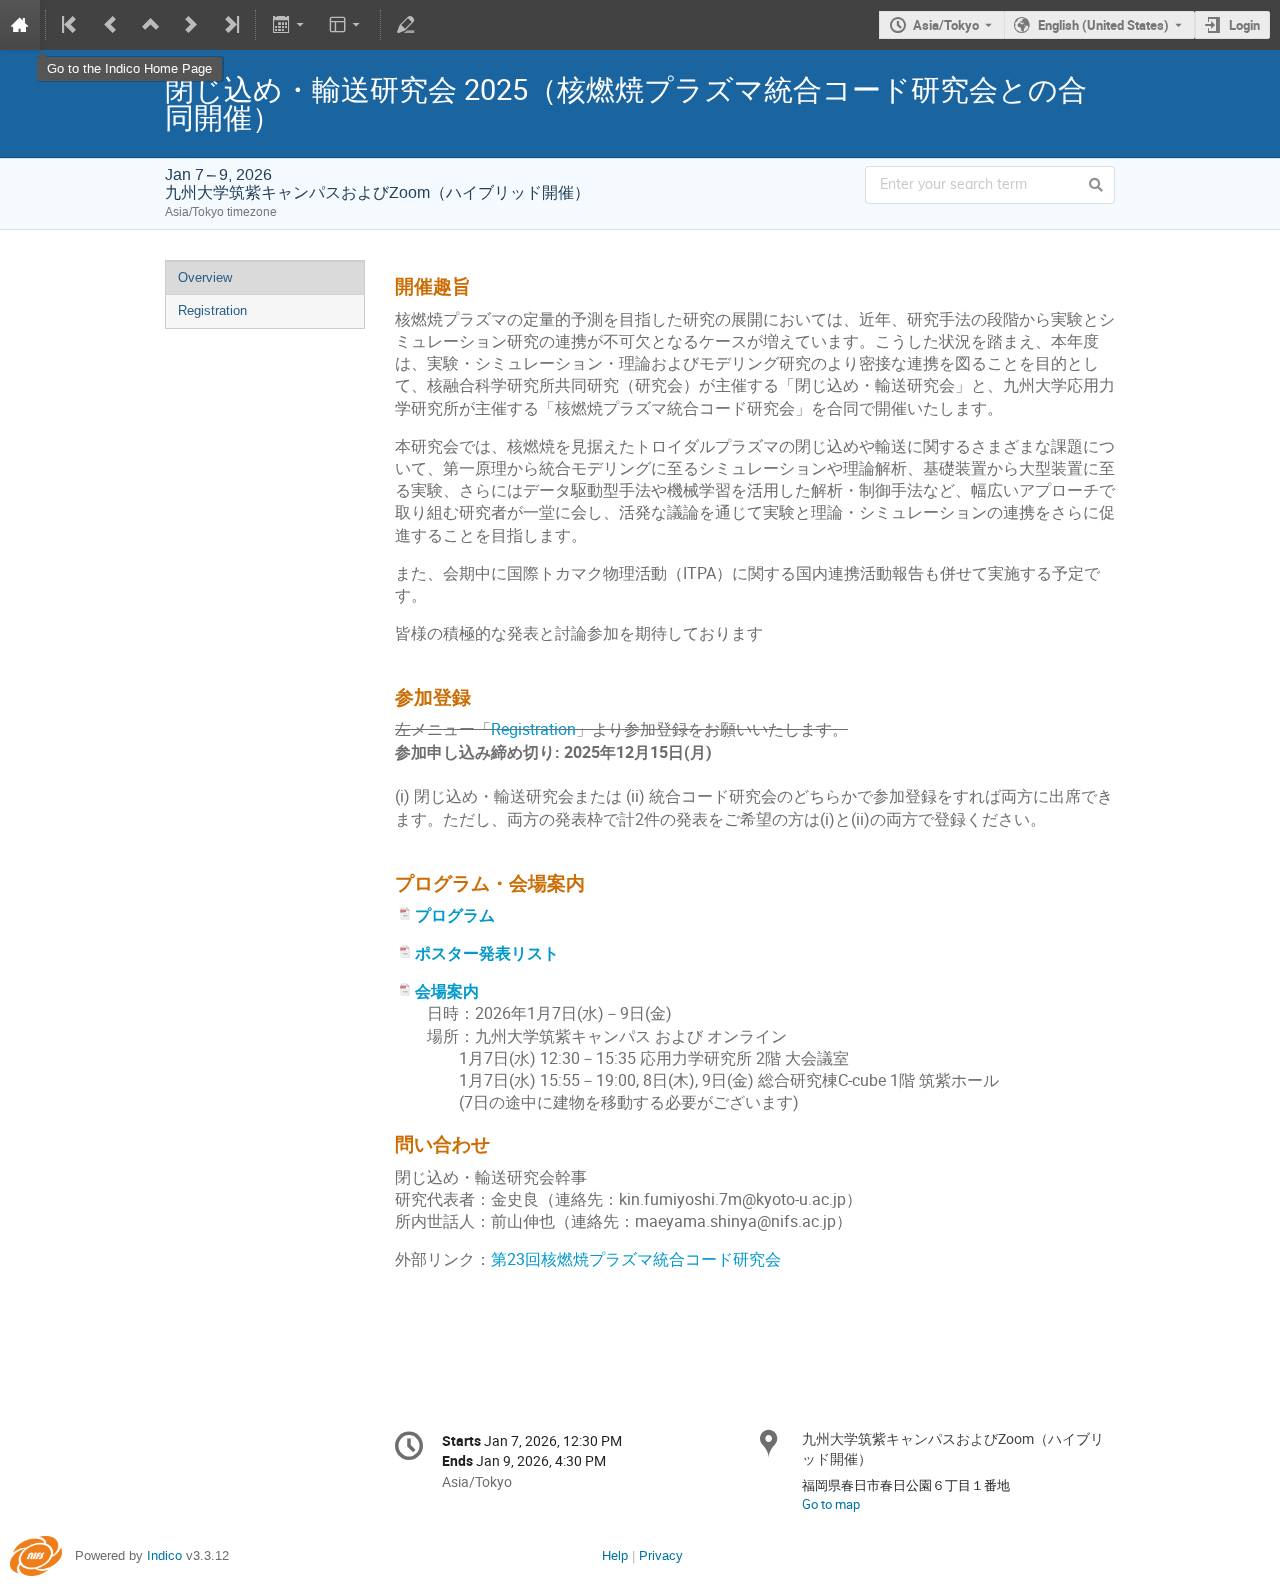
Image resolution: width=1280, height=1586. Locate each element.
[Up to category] (151, 25)
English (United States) (1103, 25)
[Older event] (111, 25)
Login (1244, 25)
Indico (164, 1555)
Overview (205, 277)
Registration (212, 310)
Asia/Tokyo (946, 25)
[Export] (289, 25)
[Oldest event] (71, 25)
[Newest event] (230, 25)
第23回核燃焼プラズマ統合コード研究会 (636, 1259)
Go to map (831, 1504)
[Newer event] (191, 25)
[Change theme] (346, 25)
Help (615, 1555)
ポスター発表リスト (487, 953)
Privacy (661, 1555)
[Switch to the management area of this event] (406, 25)
